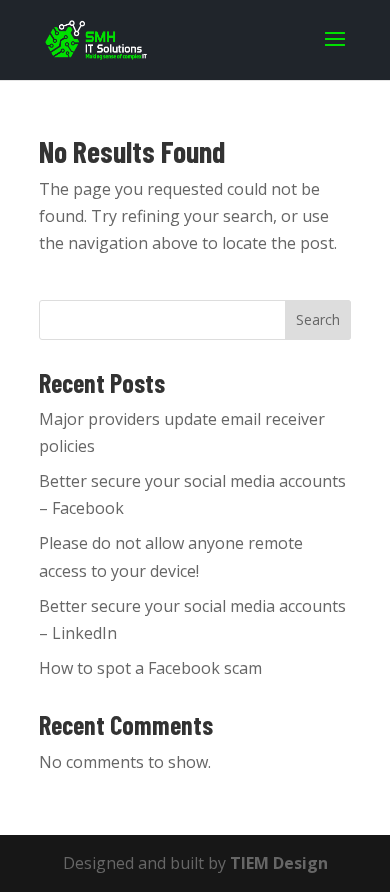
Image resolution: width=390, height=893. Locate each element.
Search (318, 319)
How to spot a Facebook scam (150, 668)
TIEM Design (279, 863)
